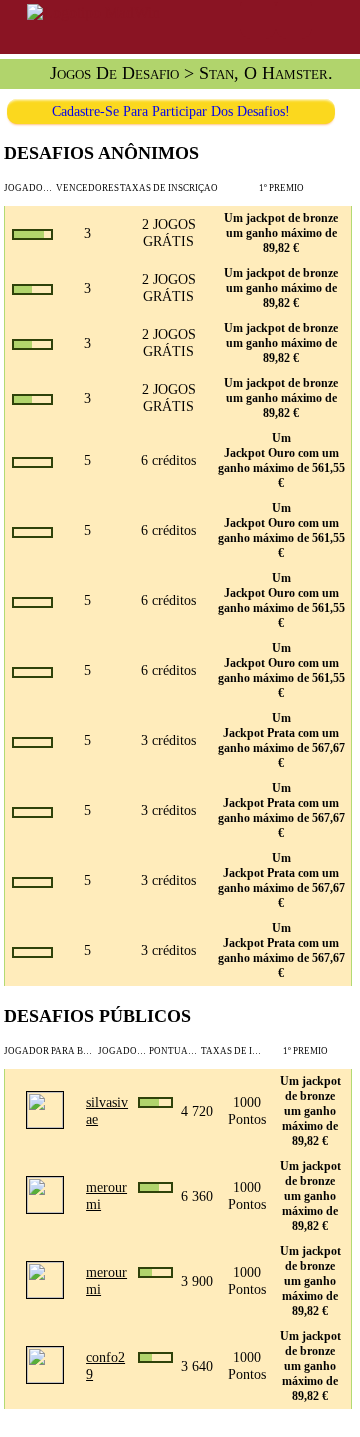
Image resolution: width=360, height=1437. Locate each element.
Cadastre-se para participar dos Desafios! (171, 111)
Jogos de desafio (114, 73)
